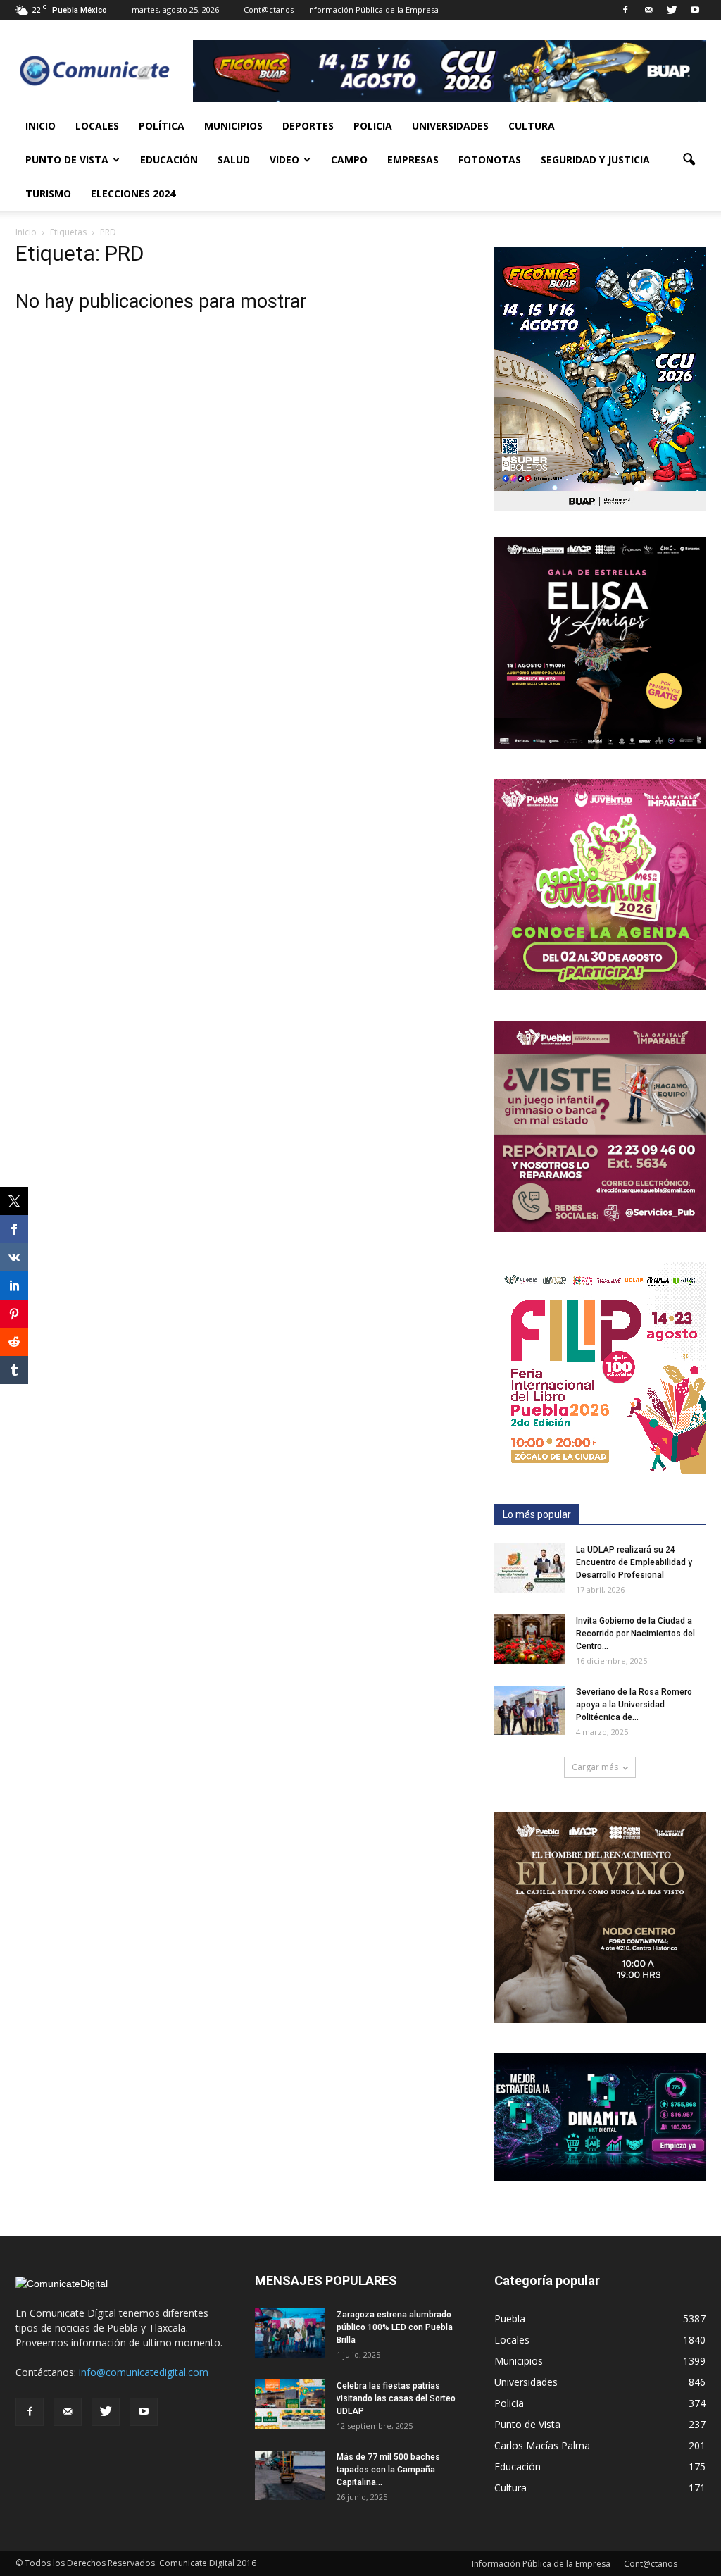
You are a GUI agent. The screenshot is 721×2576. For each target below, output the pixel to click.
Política (162, 126)
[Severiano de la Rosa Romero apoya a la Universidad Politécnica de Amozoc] (529, 1710)
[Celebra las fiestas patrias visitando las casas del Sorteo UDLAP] (290, 2404)
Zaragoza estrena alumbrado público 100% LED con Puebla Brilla (395, 2327)
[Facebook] (625, 10)
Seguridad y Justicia (595, 160)
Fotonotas (490, 160)
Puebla (510, 2319)
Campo (349, 160)
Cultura (532, 126)
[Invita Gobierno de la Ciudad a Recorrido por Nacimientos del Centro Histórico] (529, 1639)
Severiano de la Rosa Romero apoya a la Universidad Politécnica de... (634, 1705)
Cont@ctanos (269, 10)
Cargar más (595, 1767)
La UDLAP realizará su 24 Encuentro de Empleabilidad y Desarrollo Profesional (634, 1562)
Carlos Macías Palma (542, 2445)
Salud (234, 160)
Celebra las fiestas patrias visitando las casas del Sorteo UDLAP (396, 2398)
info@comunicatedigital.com (144, 2372)
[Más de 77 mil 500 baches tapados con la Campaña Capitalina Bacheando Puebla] (290, 2475)
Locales (97, 126)
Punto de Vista (67, 160)
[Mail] (648, 10)
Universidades (450, 126)
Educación (169, 160)
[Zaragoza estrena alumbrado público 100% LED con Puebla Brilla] (290, 2333)
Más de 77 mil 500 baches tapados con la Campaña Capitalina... (388, 2470)
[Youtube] (695, 10)
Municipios (233, 126)
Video (284, 160)
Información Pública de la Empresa (373, 10)
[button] (689, 160)
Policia (373, 126)
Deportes (308, 126)
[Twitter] (672, 10)
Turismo (48, 193)
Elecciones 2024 (133, 193)
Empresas (413, 160)
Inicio (40, 126)
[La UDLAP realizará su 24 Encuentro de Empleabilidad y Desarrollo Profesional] (529, 1568)
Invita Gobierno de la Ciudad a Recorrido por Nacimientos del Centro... (635, 1634)
